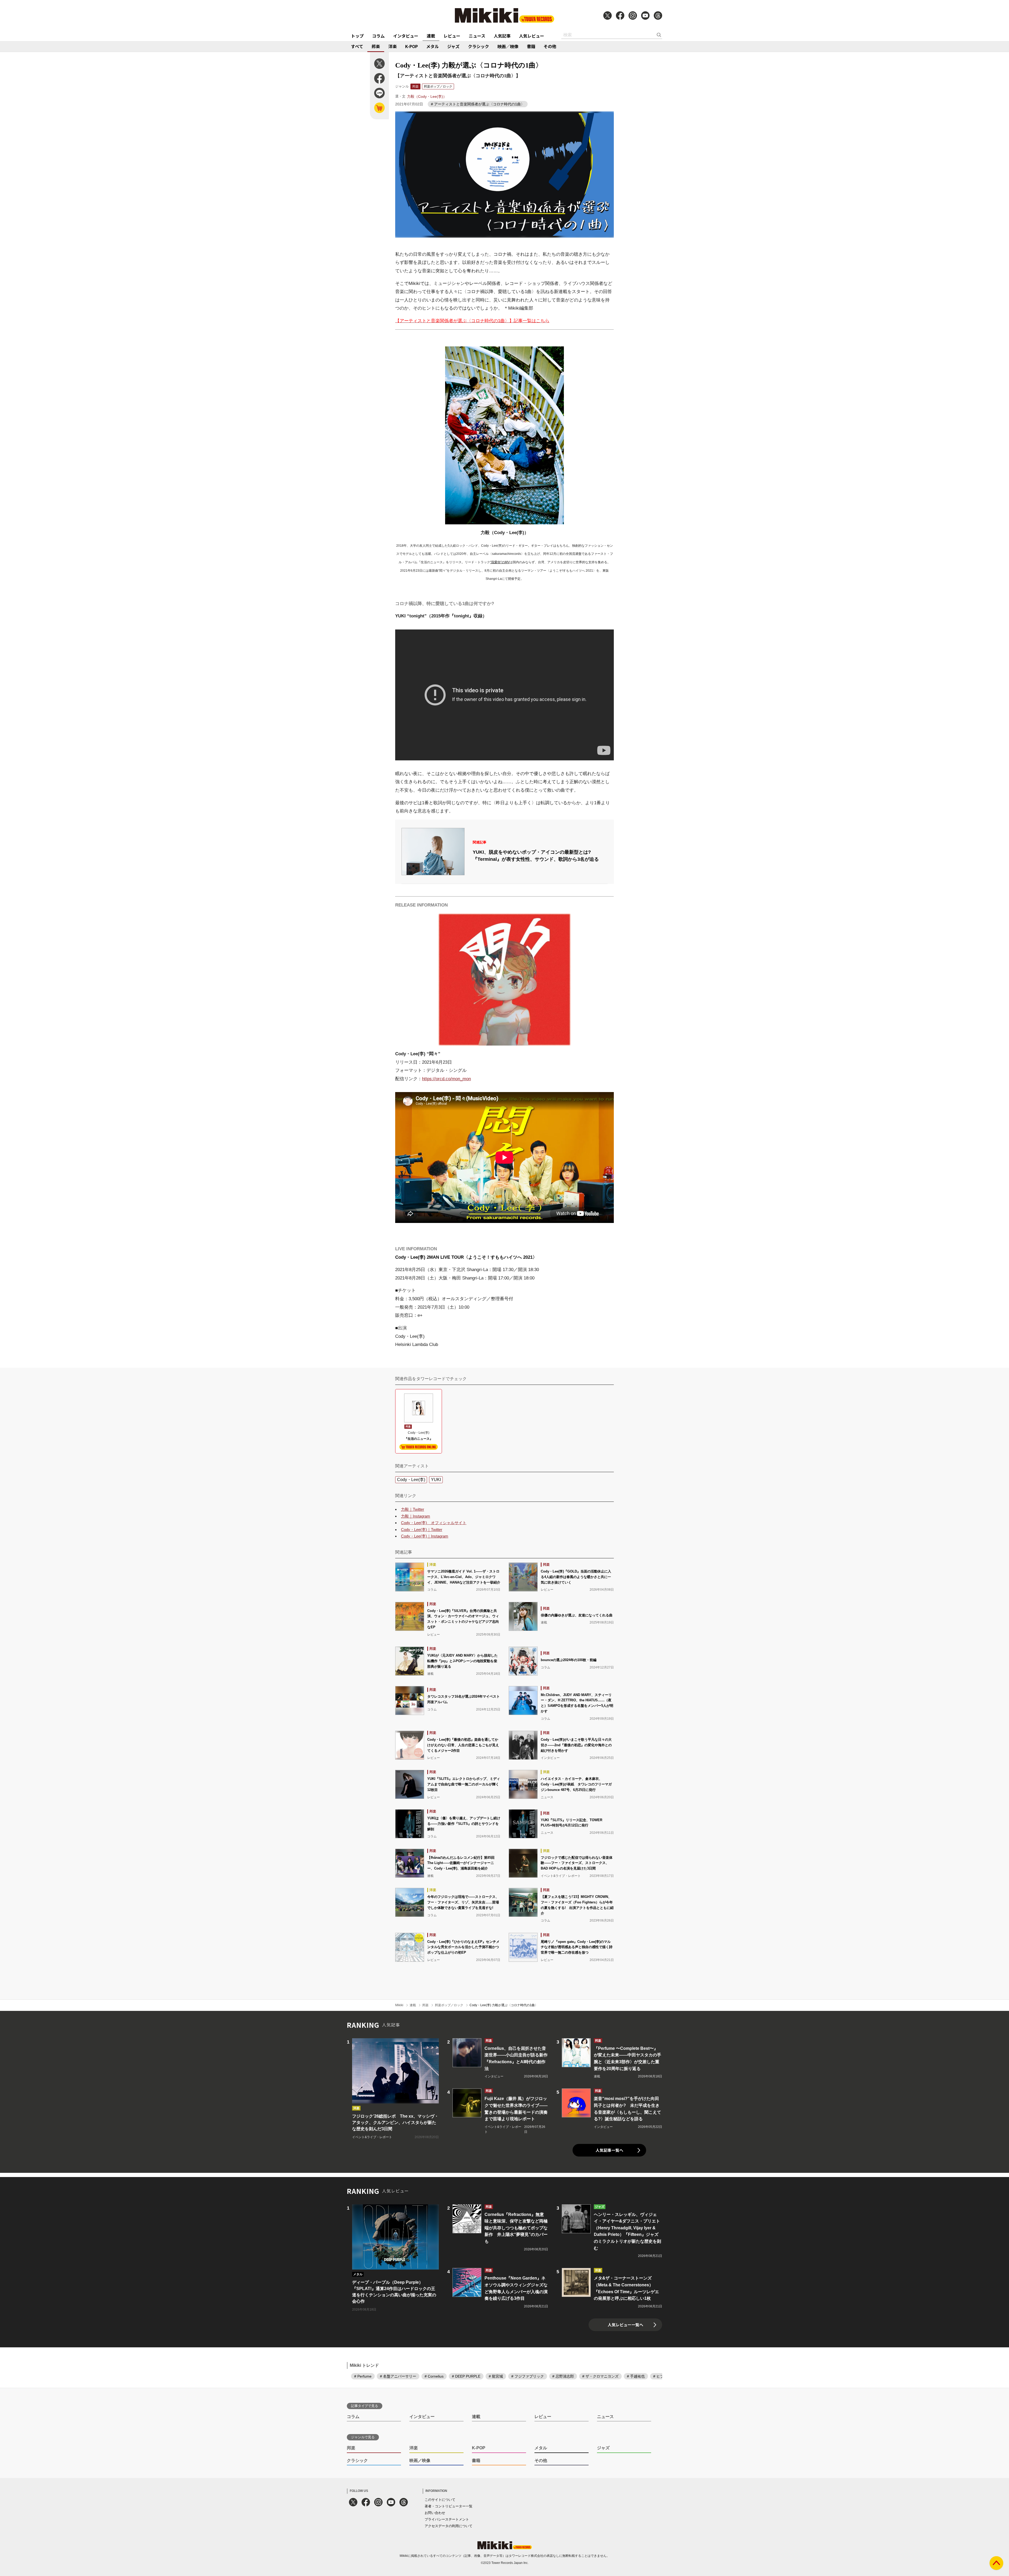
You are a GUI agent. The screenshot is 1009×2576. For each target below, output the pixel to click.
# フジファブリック (528, 2376)
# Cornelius (434, 2376)
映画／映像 (508, 46)
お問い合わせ (435, 2513)
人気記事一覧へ (609, 2150)
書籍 (531, 46)
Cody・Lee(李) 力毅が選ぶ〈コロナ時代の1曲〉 (504, 2005)
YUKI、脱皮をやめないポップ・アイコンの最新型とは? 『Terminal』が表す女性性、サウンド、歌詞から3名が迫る (536, 856)
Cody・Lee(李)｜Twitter (422, 1530)
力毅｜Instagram (416, 1516)
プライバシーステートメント (447, 2519)
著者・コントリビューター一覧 (449, 2506)
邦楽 (376, 46)
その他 (550, 46)
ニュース (477, 36)
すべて (357, 46)
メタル (433, 46)
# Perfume (363, 2376)
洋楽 (393, 46)
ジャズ (453, 46)
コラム (378, 36)
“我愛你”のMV (500, 562)
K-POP (411, 46)
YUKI (436, 1480)
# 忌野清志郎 (563, 2376)
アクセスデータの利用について (449, 2526)
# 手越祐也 (636, 2376)
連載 (431, 36)
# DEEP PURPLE (466, 2376)
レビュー (452, 36)
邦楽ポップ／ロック (438, 86)
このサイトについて (440, 2500)
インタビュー (406, 36)
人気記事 (502, 36)
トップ (357, 36)
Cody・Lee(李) (411, 1480)
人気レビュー (532, 36)
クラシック (478, 46)
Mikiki (399, 2005)
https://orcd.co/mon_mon (446, 1079)
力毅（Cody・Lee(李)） (427, 96)
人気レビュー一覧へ (626, 2325)
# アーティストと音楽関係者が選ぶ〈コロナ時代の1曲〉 (478, 104)
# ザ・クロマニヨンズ (600, 2376)
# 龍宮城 (496, 2376)
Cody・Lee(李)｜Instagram (425, 1536)
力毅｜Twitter (413, 1509)
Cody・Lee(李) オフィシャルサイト (434, 1523)
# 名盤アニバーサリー (398, 2376)
